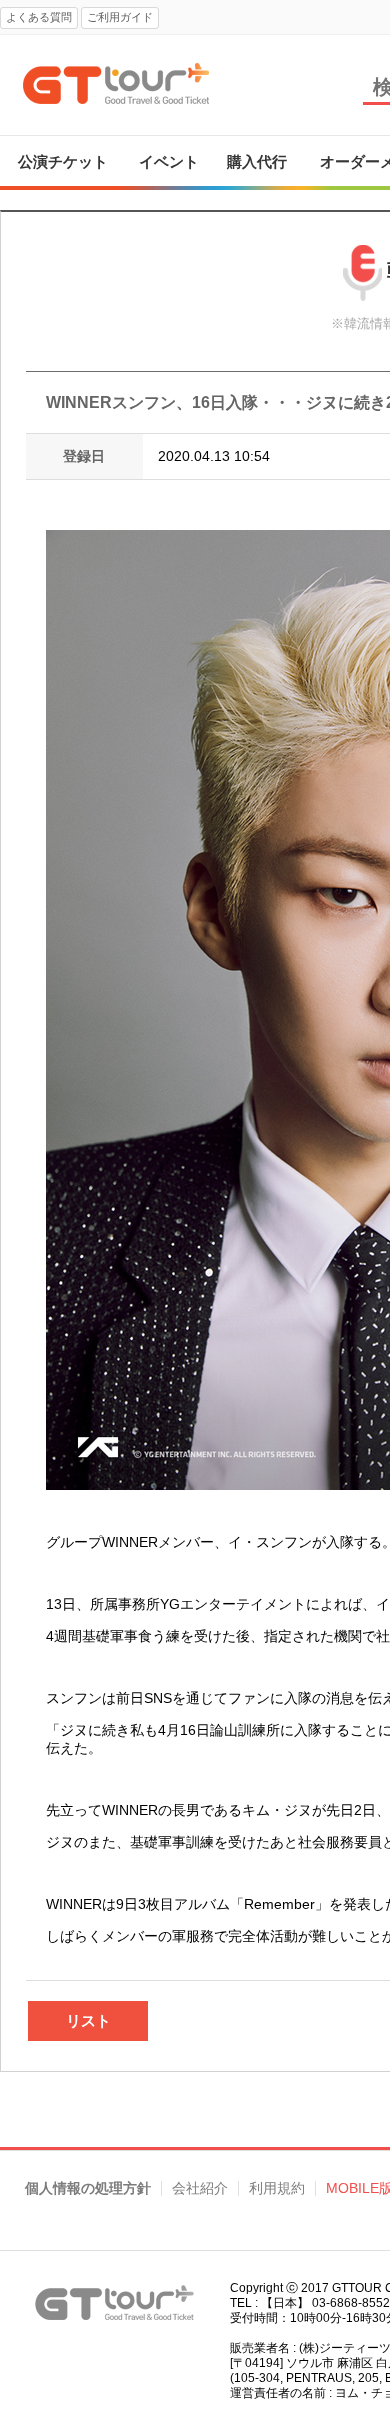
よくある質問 (39, 17)
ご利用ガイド (120, 17)
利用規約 (277, 2188)
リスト (88, 2020)
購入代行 (257, 161)
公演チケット (63, 161)
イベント (169, 161)
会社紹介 (200, 2188)
